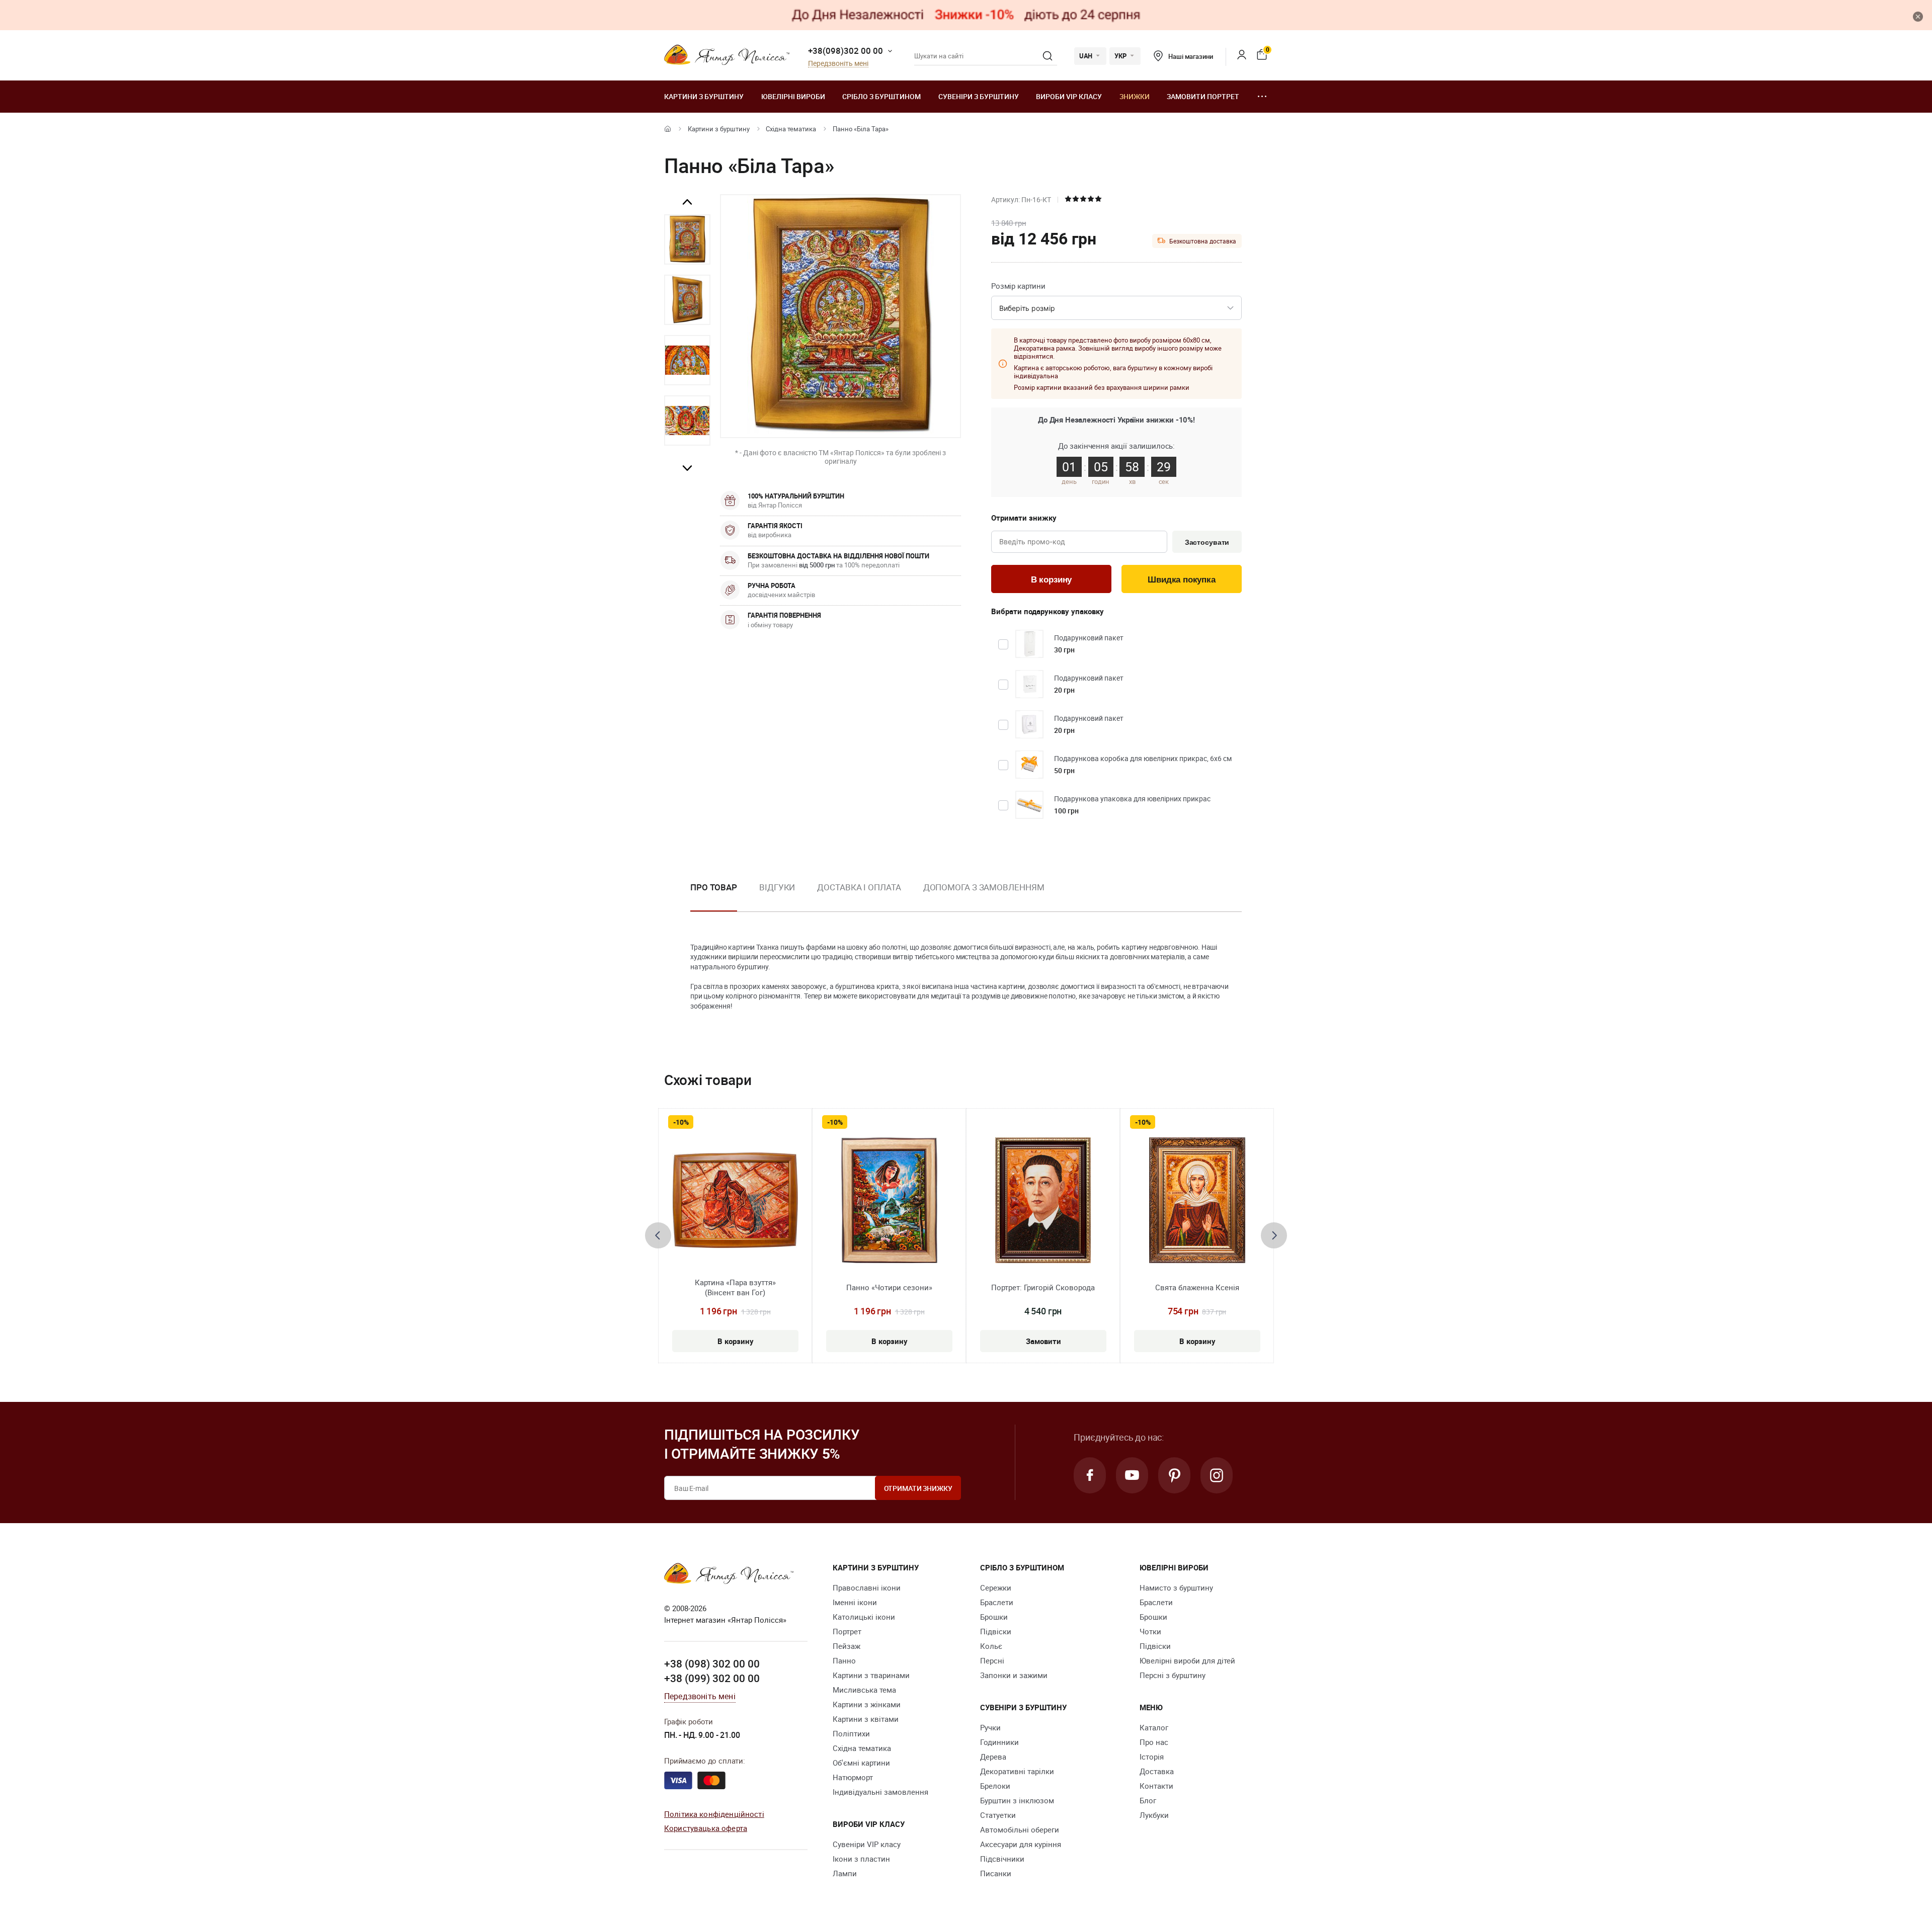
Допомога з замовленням (984, 887)
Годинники (999, 1742)
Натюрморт (853, 1777)
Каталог (1154, 1727)
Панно (844, 1660)
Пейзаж (847, 1646)
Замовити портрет (1203, 96)
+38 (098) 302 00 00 (712, 1663)
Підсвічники (1002, 1859)
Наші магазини (1190, 56)
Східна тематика (791, 129)
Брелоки (995, 1786)
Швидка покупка (1182, 580)
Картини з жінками (867, 1704)
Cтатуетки (998, 1815)
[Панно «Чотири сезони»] (889, 1200)
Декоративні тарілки (1017, 1771)
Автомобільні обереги (1020, 1829)
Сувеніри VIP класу (867, 1844)
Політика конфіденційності (714, 1814)
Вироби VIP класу (1069, 96)
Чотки (1150, 1631)
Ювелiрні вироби (793, 96)
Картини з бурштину (704, 96)
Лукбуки (1154, 1815)
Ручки (990, 1727)
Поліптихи (851, 1733)
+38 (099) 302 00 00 (712, 1678)
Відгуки (777, 887)
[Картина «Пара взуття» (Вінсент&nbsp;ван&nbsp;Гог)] (735, 1200)
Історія (1152, 1757)
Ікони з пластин (861, 1859)
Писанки (996, 1873)
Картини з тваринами (871, 1675)
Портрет (847, 1631)
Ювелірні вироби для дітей (1187, 1660)
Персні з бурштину (1173, 1675)
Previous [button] (687, 202)
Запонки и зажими (1014, 1675)
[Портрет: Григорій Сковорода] (1043, 1200)
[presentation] (658, 1235)
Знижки (1135, 96)
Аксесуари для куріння (1021, 1844)
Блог (1148, 1800)
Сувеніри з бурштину (979, 96)
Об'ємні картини (861, 1763)
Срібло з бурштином (881, 96)
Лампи (845, 1873)
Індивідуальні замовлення (880, 1792)
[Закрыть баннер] (1918, 17)
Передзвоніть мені (838, 64)
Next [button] (687, 468)
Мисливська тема (864, 1690)
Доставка (1157, 1771)
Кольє (991, 1646)
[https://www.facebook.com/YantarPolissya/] (1090, 1475)
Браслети (997, 1602)
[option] (687, 239)
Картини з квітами (866, 1719)
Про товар (714, 887)
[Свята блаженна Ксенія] (1197, 1200)
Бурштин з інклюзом (1017, 1800)
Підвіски (996, 1631)
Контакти (1156, 1786)
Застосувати (1207, 542)
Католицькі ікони (864, 1617)
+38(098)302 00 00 (846, 51)
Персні (992, 1660)
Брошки (994, 1617)
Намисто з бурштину (1176, 1588)
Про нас (1154, 1742)
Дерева (993, 1757)
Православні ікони (867, 1588)
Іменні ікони (855, 1602)
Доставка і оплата (859, 887)
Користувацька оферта (706, 1828)
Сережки (996, 1588)
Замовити (1043, 1341)
